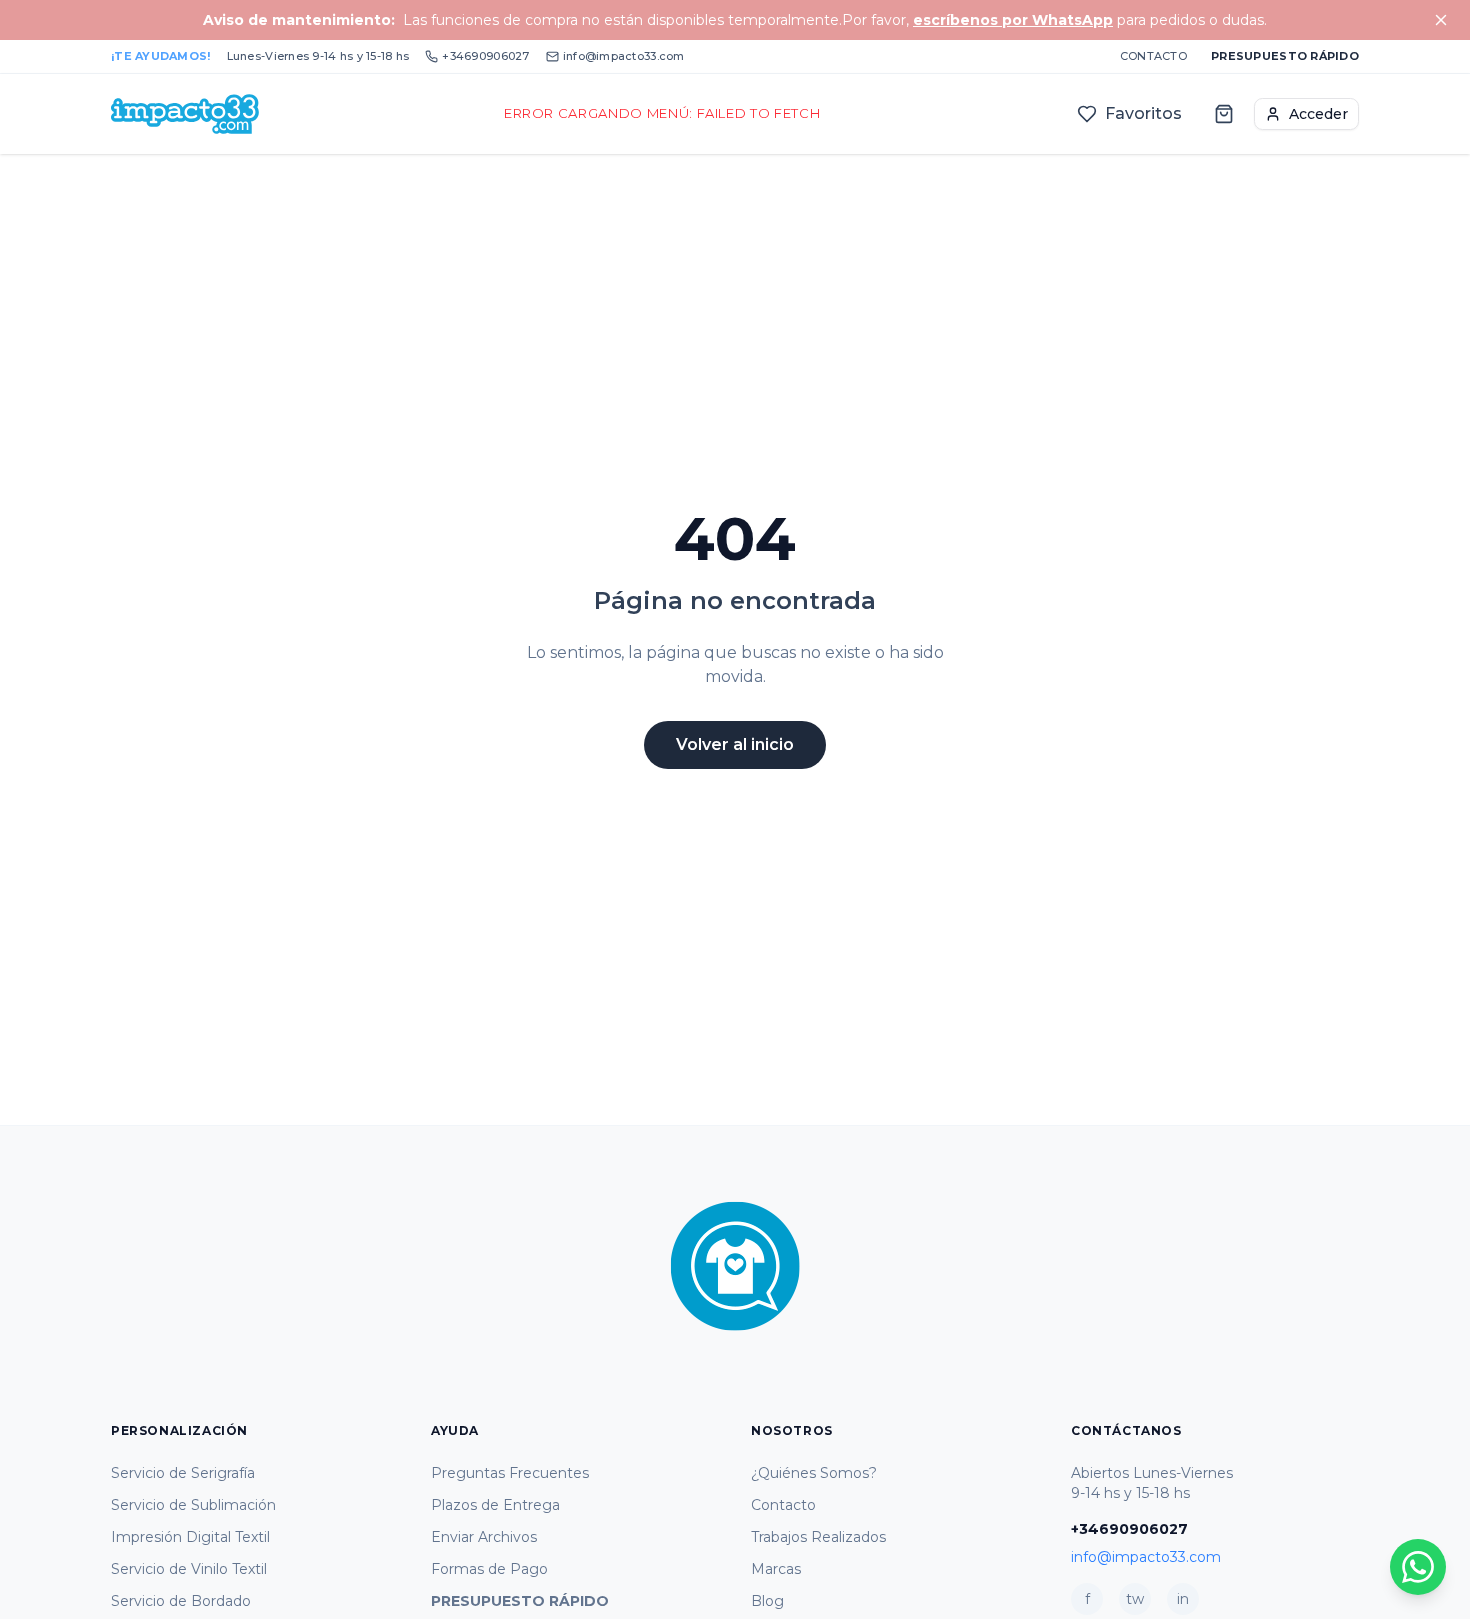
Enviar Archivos (484, 1537)
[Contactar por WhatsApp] (1418, 1567)
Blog (767, 1601)
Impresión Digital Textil (190, 1537)
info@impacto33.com (624, 56)
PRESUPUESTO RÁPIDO (520, 1601)
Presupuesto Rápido (1285, 56)
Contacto (1153, 56)
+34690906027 (485, 56)
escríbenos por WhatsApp (1013, 20)
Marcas (776, 1569)
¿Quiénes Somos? (814, 1473)
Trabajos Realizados (818, 1537)
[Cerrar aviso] (1441, 20)
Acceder (1318, 114)
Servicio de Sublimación (193, 1505)
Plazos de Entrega (495, 1505)
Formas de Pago (489, 1569)
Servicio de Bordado (181, 1601)
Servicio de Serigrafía (183, 1473)
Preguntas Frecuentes (510, 1473)
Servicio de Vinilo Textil (189, 1569)
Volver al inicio (735, 744)
